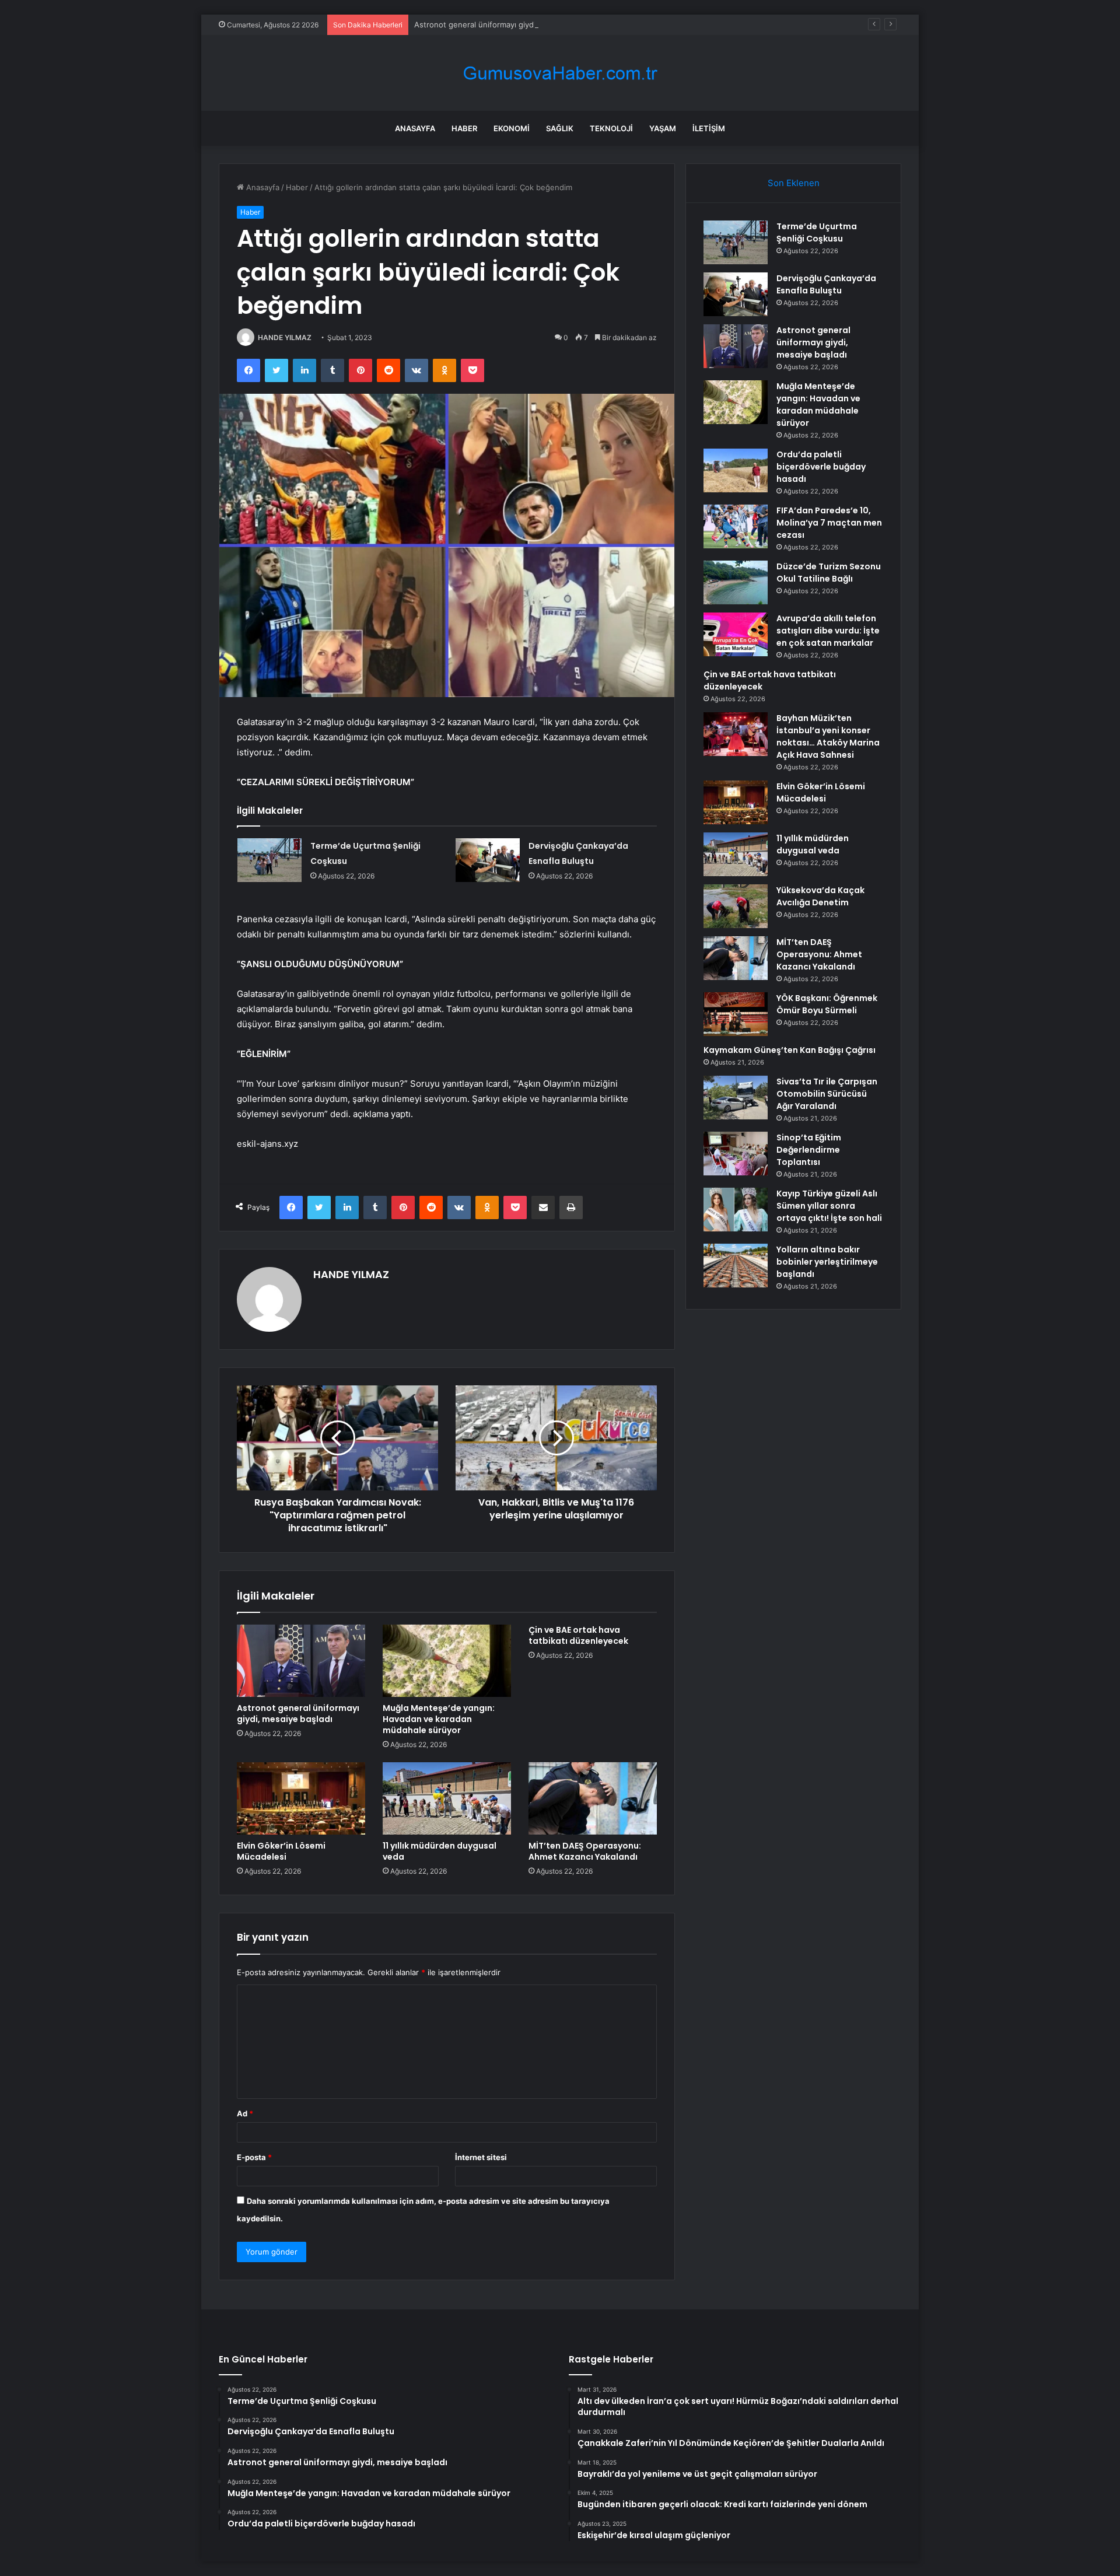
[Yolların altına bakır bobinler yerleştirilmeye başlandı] (736, 1266)
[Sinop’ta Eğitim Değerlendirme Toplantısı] (736, 1154)
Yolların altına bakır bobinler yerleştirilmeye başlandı (827, 1262)
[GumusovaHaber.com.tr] (560, 73)
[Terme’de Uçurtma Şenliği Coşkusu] (269, 860)
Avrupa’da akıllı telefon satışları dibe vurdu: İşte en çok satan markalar (828, 631)
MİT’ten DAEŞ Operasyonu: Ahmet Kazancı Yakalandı (585, 1851)
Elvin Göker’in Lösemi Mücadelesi (281, 1851)
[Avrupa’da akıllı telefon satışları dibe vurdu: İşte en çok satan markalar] (736, 634)
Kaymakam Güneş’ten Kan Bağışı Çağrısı (790, 1050)
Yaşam (663, 128)
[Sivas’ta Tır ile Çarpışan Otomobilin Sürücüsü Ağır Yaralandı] (736, 1098)
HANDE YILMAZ (285, 337)
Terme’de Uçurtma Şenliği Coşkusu (817, 232)
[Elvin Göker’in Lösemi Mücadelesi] (301, 1798)
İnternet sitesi (481, 2157)
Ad (245, 2113)
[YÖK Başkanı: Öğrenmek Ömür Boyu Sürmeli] (736, 1014)
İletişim (709, 128)
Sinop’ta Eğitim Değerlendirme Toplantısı (809, 1150)
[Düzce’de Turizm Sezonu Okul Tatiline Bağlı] (736, 582)
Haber (464, 128)
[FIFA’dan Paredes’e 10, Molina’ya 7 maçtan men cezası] (736, 526)
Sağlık (560, 128)
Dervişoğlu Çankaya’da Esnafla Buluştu (826, 284)
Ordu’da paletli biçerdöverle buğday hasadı (821, 467)
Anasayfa (415, 128)
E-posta (254, 2157)
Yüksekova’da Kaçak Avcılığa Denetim (820, 896)
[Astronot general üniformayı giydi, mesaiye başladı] (301, 1661)
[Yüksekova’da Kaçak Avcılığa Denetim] (736, 906)
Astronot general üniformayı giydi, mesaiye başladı (506, 24)
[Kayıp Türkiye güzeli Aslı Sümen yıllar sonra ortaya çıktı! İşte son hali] (736, 1210)
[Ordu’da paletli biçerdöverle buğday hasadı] (736, 470)
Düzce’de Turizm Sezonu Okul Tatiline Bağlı (829, 573)
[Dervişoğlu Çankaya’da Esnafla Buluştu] (488, 860)
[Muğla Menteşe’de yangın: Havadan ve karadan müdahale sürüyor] (447, 1661)
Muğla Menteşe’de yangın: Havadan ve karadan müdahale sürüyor (439, 1719)
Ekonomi (512, 128)
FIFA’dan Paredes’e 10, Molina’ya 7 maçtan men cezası (829, 523)
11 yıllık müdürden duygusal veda (440, 1851)
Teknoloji (611, 128)
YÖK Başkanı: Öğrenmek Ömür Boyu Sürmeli (827, 1004)
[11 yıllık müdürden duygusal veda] (447, 1798)
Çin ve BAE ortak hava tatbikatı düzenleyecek (578, 1635)
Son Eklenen (794, 183)
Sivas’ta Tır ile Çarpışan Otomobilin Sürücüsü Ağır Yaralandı (827, 1094)
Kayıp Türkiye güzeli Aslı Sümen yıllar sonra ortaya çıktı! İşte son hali (829, 1206)
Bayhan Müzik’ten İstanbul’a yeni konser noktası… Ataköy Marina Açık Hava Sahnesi (828, 736)
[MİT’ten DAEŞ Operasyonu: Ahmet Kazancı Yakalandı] (593, 1798)
